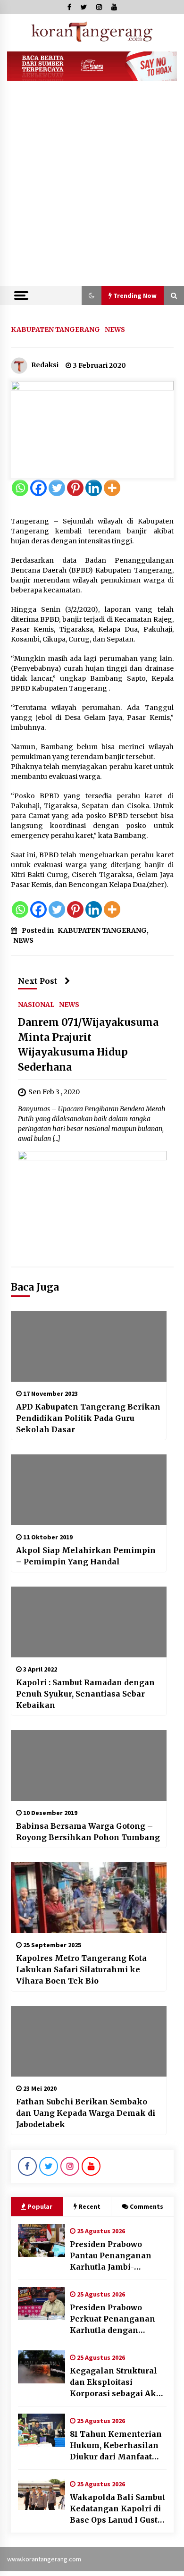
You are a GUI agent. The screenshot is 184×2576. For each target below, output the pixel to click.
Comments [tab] (146, 2206)
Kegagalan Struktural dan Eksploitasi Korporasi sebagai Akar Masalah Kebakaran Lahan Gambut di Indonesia (117, 2382)
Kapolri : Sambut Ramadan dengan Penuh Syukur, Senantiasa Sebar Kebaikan (85, 1694)
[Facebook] (38, 488)
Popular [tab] (40, 2206)
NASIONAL (36, 1004)
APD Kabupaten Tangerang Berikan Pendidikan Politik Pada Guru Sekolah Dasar (88, 1418)
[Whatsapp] (20, 488)
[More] (112, 488)
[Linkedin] (94, 488)
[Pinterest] (75, 488)
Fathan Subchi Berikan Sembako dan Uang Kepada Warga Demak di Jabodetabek (86, 2113)
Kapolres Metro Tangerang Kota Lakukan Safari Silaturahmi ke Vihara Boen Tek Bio (81, 1969)
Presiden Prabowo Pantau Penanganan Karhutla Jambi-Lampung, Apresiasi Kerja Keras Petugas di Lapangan (115, 2256)
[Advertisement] (92, 189)
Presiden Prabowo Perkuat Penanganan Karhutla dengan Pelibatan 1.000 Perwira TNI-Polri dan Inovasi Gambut (117, 2319)
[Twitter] (57, 488)
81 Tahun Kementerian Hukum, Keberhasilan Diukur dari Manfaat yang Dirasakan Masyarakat (116, 2446)
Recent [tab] (89, 2206)
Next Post (38, 981)
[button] (92, 296)
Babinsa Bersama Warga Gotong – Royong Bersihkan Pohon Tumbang (88, 1832)
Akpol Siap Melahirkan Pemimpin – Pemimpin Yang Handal (86, 1556)
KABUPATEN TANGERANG (55, 329)
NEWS (115, 329)
